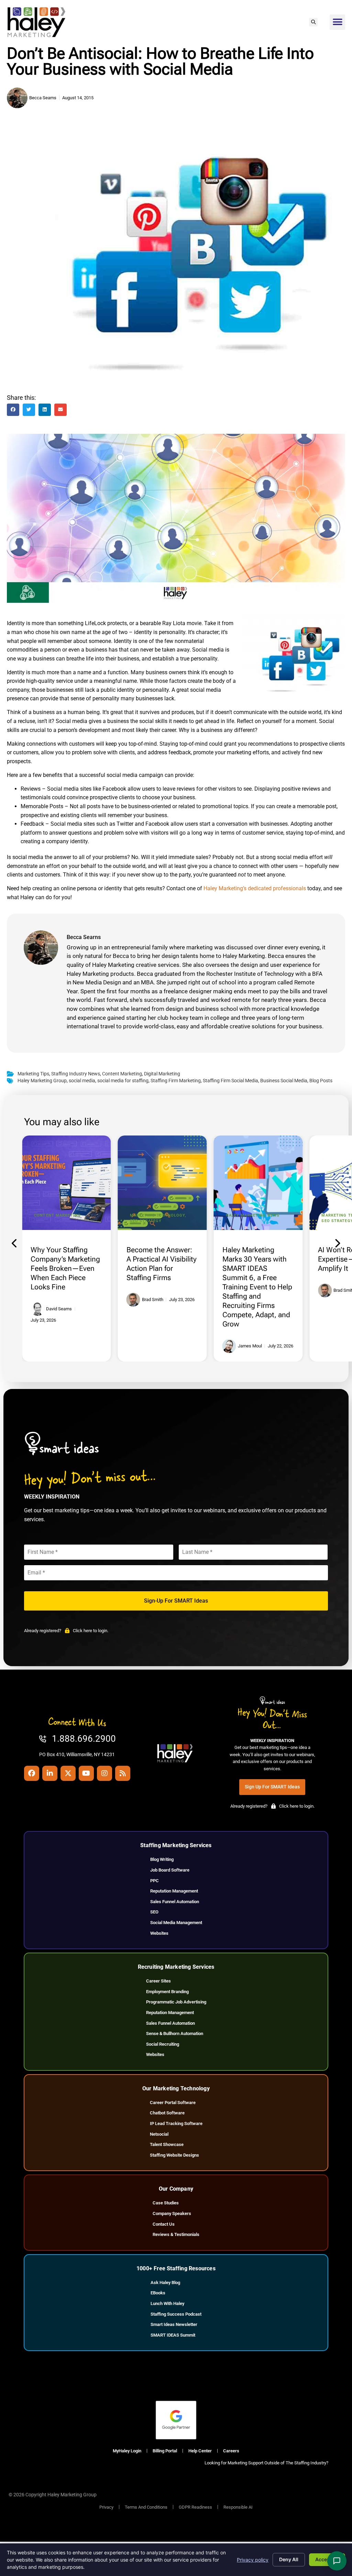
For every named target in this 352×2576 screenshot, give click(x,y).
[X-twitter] (68, 1773)
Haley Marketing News (253, 1215)
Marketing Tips (33, 1074)
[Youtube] (86, 1773)
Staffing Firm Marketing (176, 1081)
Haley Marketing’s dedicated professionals (255, 888)
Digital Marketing (162, 1074)
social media (82, 1081)
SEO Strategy (146, 1221)
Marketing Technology (157, 1215)
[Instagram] (104, 1773)
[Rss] (123, 1773)
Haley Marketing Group (42, 1081)
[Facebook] (32, 1773)
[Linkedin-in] (50, 1773)
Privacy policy (253, 2560)
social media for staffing (123, 1081)
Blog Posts (321, 1081)
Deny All (289, 2559)
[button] (313, 22)
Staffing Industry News (76, 1074)
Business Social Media (284, 1081)
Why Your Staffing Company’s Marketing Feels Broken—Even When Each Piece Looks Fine (65, 1268)
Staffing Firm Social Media (230, 1081)
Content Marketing (122, 1074)
